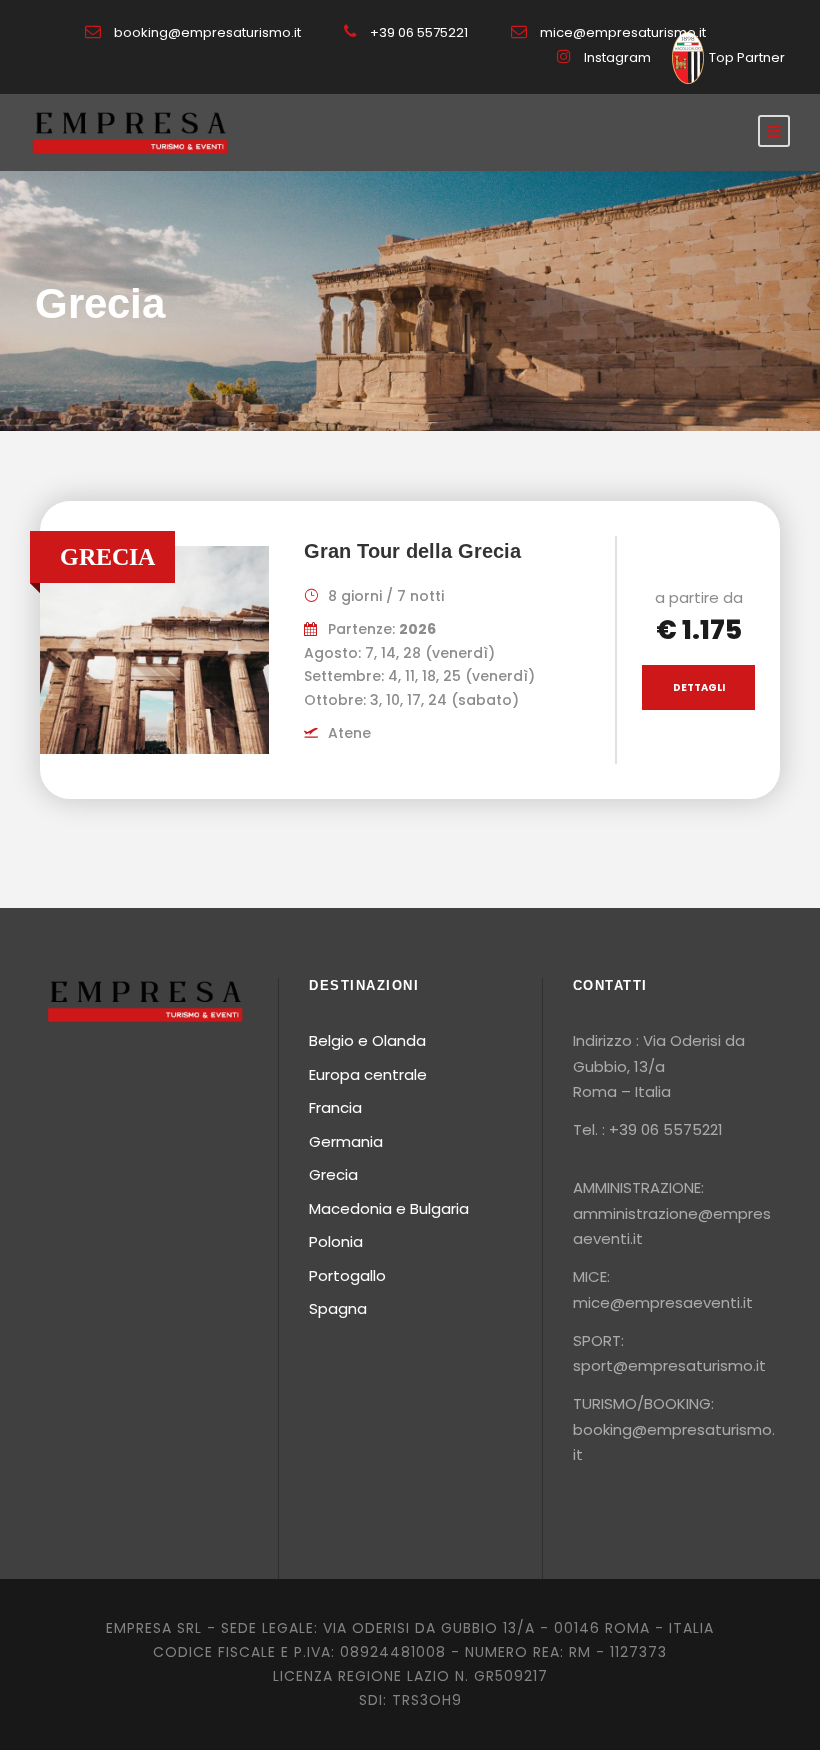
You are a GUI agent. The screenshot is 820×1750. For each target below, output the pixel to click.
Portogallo (347, 1275)
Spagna (338, 1308)
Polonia (336, 1241)
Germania (346, 1141)
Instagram (617, 57)
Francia (335, 1107)
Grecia (333, 1174)
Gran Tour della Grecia (412, 551)
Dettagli (699, 687)
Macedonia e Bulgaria (389, 1208)
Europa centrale (368, 1074)
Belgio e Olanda (367, 1040)
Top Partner (747, 57)
